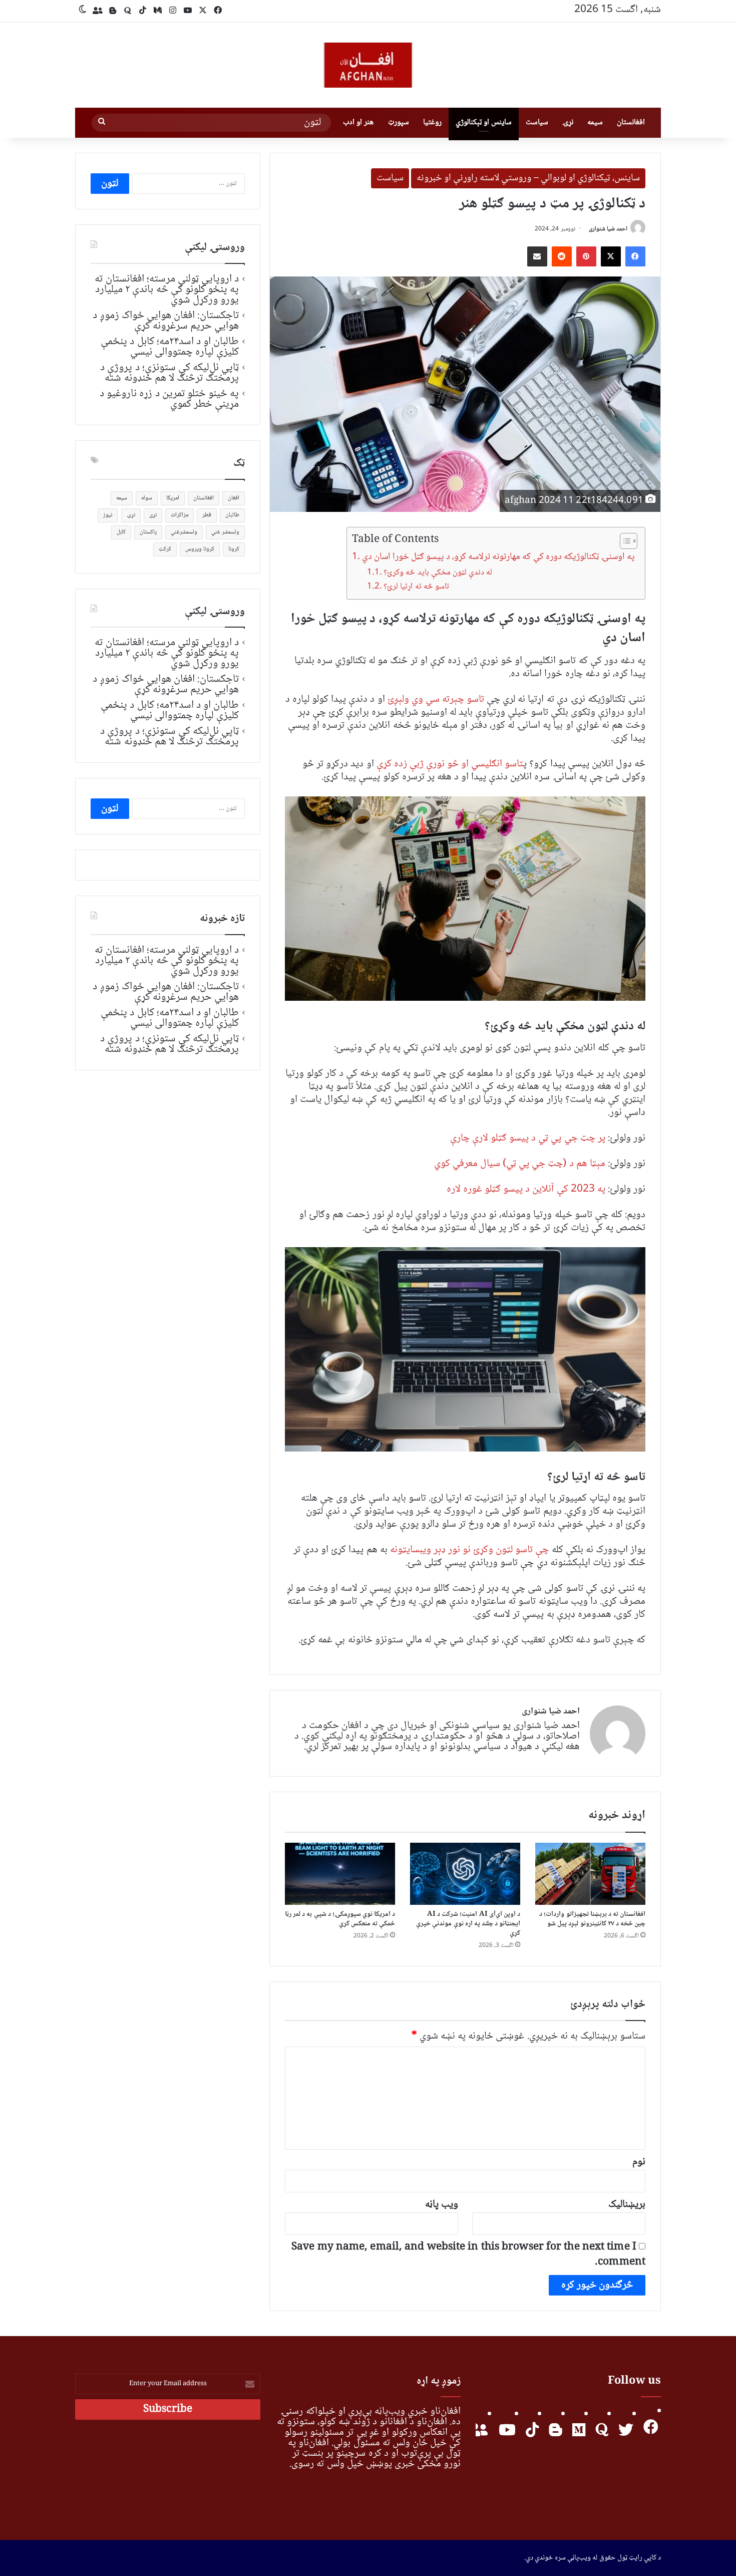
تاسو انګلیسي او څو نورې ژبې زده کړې (450, 764)
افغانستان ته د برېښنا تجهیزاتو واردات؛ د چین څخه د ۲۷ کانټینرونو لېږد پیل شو (592, 1919)
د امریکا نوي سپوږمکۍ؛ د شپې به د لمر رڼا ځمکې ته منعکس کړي (340, 1919)
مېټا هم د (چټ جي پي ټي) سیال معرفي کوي (520, 1164)
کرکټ (165, 549)
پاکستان (148, 532)
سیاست (537, 122)
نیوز (108, 515)
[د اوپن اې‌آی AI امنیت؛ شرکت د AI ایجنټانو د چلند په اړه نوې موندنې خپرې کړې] (465, 1874)
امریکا (173, 498)
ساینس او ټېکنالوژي (484, 122)
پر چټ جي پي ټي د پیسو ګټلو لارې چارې (528, 1138)
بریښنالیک (627, 2205)
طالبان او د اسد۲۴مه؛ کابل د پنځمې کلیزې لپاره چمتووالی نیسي (170, 347)
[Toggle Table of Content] (624, 541)
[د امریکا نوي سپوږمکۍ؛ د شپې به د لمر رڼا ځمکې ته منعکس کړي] (340, 1874)
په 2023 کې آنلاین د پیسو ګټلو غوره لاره (526, 1189)
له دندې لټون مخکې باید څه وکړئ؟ (438, 573)
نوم (639, 2162)
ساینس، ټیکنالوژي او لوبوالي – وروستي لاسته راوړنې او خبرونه (528, 178)
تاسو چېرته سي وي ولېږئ (436, 699)
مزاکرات (179, 515)
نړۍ (568, 122)
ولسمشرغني (184, 532)
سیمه (595, 122)
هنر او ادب (358, 122)
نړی (153, 515)
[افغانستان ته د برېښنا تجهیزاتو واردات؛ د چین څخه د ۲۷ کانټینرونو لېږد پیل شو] (590, 1874)
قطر (207, 515)
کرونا (234, 549)
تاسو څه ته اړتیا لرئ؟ (416, 587)
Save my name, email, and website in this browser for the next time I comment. (468, 2255)
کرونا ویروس (200, 549)
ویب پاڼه (442, 2205)
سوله (147, 498)
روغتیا (432, 122)
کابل (121, 532)
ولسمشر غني (225, 532)
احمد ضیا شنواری (608, 229)
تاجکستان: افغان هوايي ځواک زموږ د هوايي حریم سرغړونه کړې (166, 321)
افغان (234, 498)
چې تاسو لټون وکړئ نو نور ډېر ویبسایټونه (470, 1550)
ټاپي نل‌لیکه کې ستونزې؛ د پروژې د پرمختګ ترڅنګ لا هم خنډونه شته (169, 373)
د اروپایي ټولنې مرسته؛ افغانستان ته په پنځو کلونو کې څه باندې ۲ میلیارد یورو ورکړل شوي (167, 290)
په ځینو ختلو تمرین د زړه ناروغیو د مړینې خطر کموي (169, 399)
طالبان (232, 515)
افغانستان (631, 122)
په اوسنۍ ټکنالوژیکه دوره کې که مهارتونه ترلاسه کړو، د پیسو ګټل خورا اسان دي (498, 557)
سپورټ (399, 122)
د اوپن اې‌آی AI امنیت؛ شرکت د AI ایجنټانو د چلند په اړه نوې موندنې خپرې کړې (468, 1924)
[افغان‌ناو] (368, 65)
